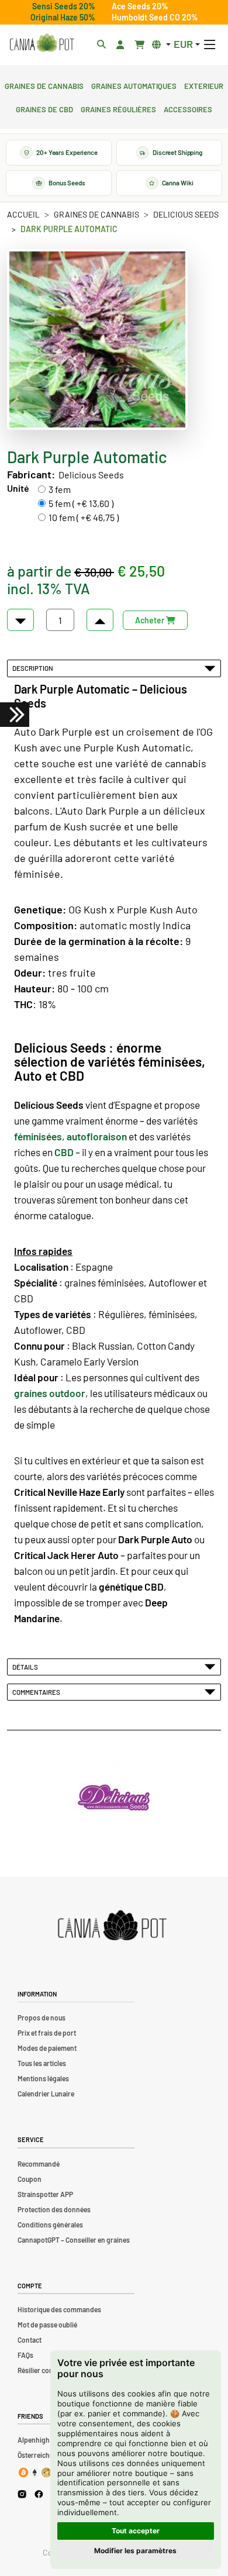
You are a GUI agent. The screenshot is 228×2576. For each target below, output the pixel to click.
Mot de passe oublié (47, 2325)
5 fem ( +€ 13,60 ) (81, 503)
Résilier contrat (41, 2370)
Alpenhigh (34, 2440)
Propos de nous (42, 2018)
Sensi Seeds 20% (64, 6)
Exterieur (204, 85)
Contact (30, 2340)
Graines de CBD (44, 108)
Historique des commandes (59, 2309)
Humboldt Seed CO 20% (155, 17)
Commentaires (37, 1692)
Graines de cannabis (44, 85)
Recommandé (39, 2164)
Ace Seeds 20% (140, 6)
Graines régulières (118, 108)
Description (34, 668)
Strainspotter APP (45, 2194)
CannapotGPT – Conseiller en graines (74, 2240)
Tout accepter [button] (136, 2531)
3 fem (60, 489)
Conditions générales (50, 2225)
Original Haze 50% (63, 17)
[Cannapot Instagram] (22, 2494)
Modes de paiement (47, 2048)
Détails (26, 1667)
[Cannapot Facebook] (39, 2494)
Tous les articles (42, 2063)
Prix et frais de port (47, 2033)
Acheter (151, 620)
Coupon (30, 2179)
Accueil (23, 214)
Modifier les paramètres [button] (135, 2551)
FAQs (25, 2355)
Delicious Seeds (186, 214)
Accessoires (188, 108)
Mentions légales (43, 2078)
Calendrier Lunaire (46, 2094)
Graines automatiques (134, 85)
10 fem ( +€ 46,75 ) (84, 517)
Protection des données (54, 2209)
